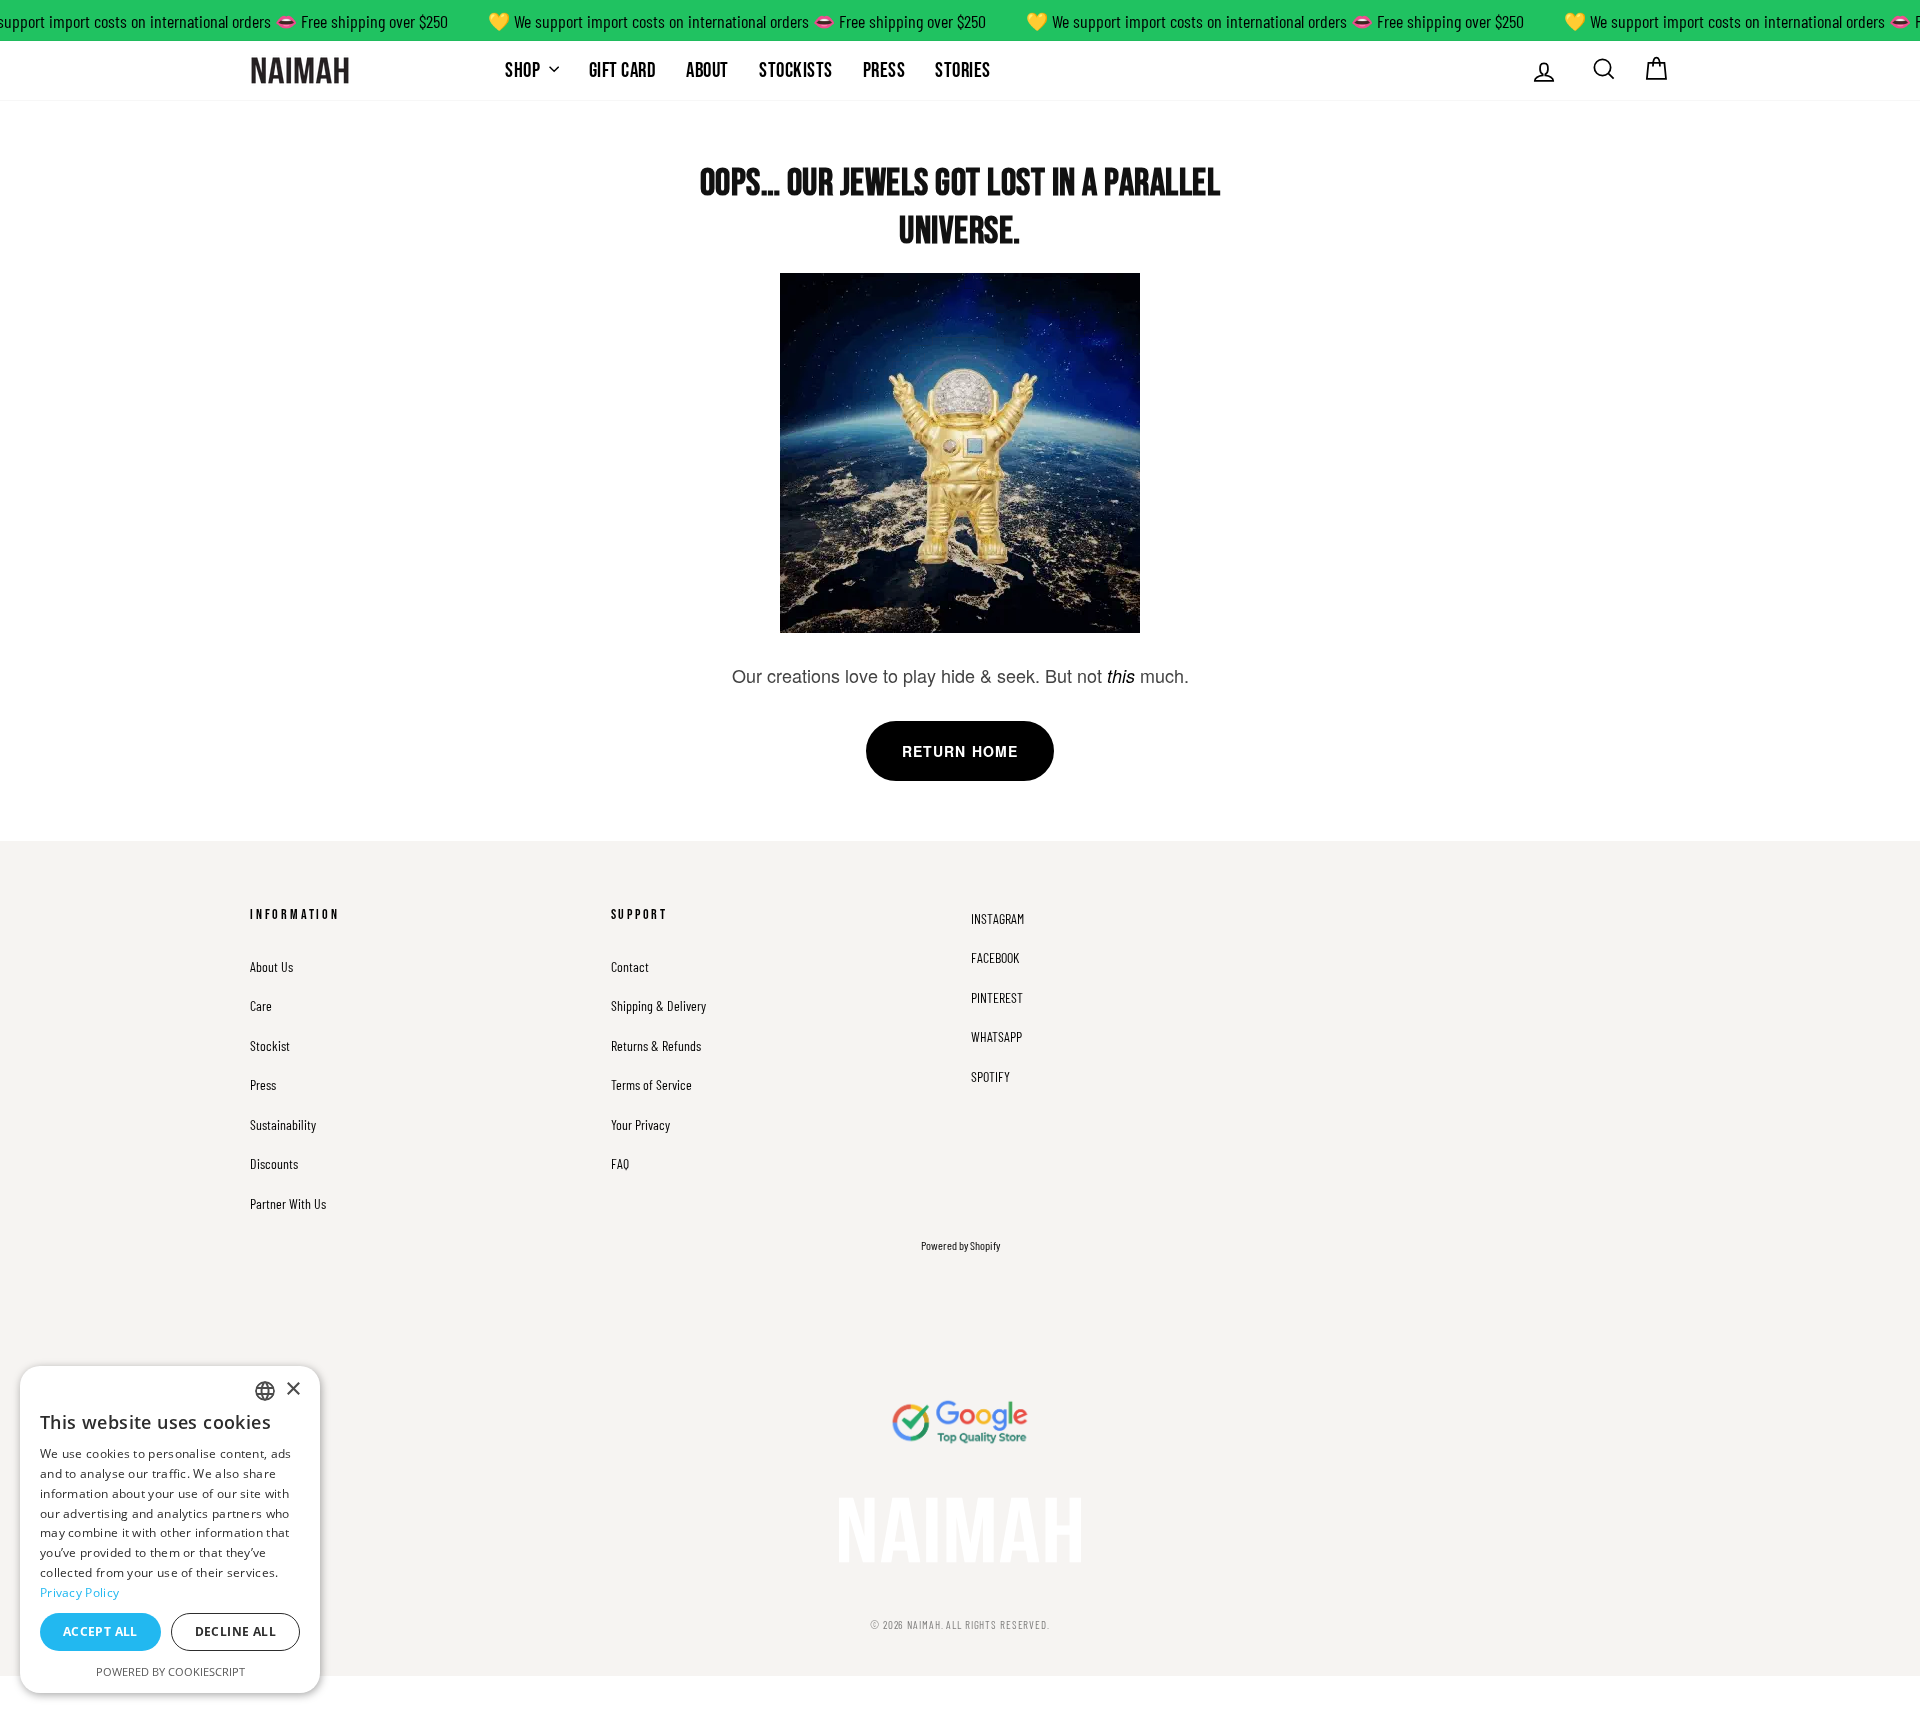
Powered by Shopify (960, 1245)
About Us (271, 966)
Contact (630, 966)
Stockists (796, 70)
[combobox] (265, 1391)
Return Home (960, 751)
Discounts (274, 1163)
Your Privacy (640, 1124)
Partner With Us (288, 1203)
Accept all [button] (100, 1631)
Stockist (270, 1045)
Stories (963, 70)
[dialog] (170, 1529)
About (707, 70)
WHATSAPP (996, 1036)
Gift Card (623, 70)
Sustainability (283, 1124)
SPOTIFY (990, 1076)
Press (884, 70)
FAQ (620, 1163)
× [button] (292, 1389)
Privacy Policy (79, 1592)
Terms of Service (651, 1084)
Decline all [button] (235, 1631)
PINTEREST (997, 997)
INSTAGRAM (997, 918)
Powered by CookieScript (170, 1671)
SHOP (524, 70)
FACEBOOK (995, 957)
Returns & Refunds (656, 1045)
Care (261, 1005)
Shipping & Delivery (658, 1005)
